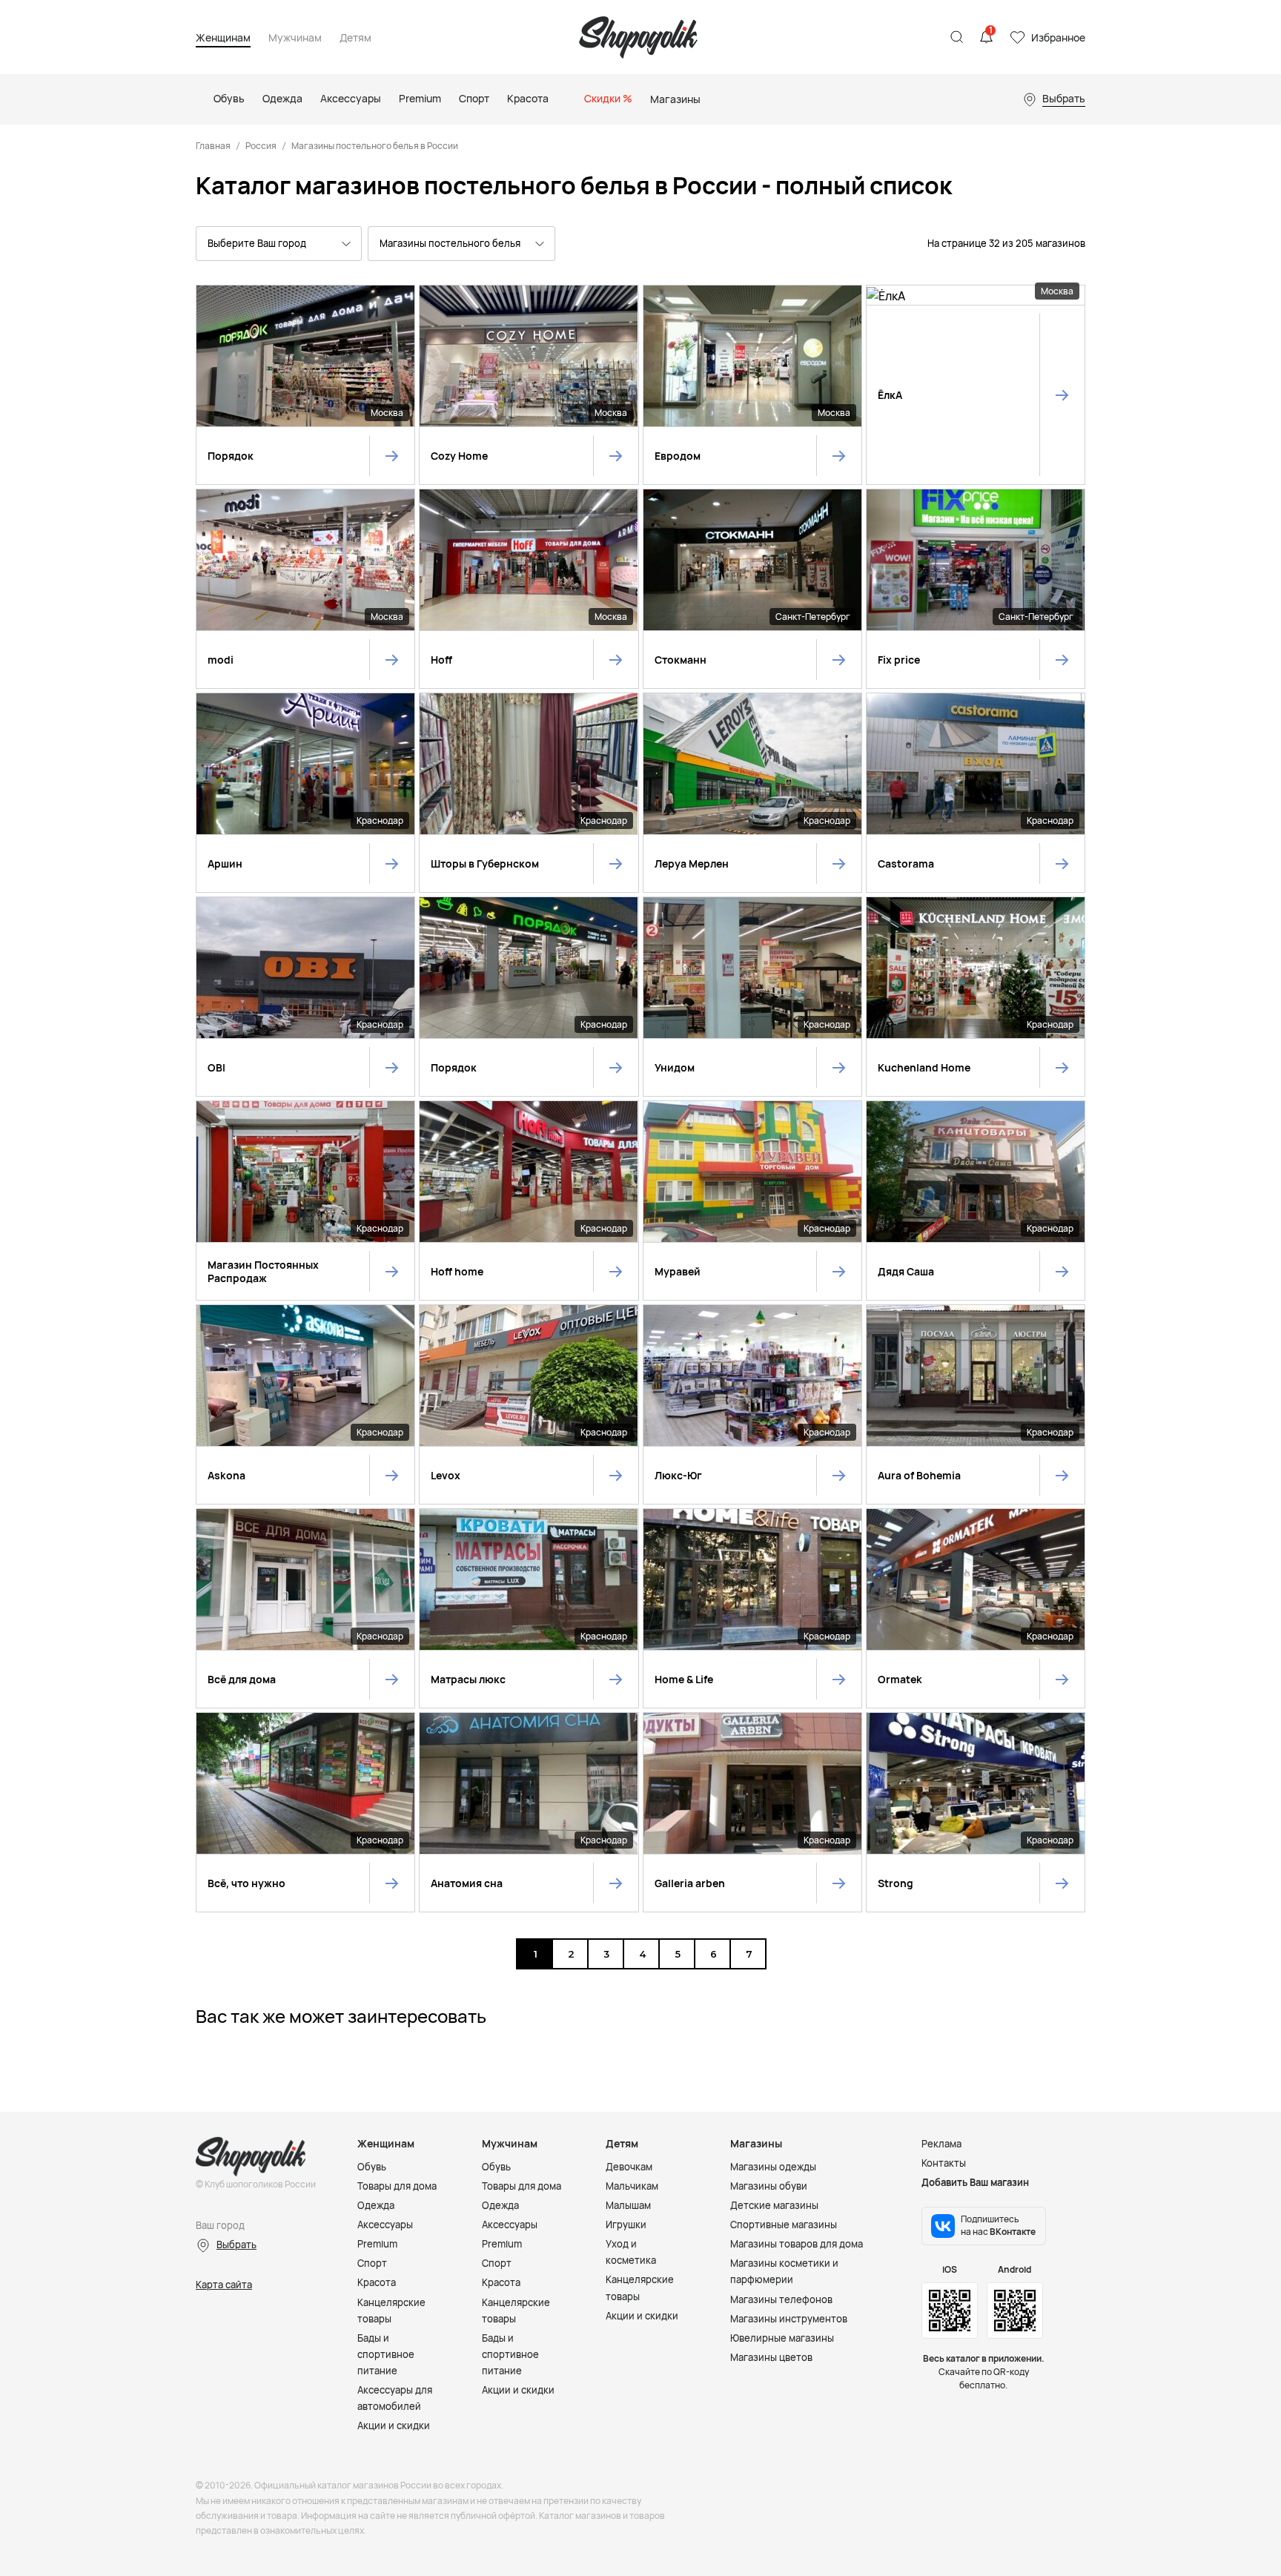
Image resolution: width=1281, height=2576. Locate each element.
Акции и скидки (394, 2425)
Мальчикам (632, 2186)
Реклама (941, 2144)
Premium (377, 2244)
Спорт (372, 2263)
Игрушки (626, 2225)
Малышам (628, 2205)
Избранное (1058, 37)
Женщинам (223, 38)
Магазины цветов (771, 2357)
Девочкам (629, 2167)
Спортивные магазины (784, 2225)
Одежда (376, 2205)
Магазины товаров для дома (797, 2244)
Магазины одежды (773, 2167)
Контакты (944, 2163)
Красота (377, 2282)
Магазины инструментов (789, 2319)
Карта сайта (224, 2285)
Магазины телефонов (781, 2299)
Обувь (372, 2167)
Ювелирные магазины (782, 2338)
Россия (261, 146)
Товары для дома (397, 2186)
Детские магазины (774, 2205)
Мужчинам (295, 38)
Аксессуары (385, 2225)
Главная (213, 146)
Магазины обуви (769, 2186)
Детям (355, 38)
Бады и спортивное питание (386, 2354)
